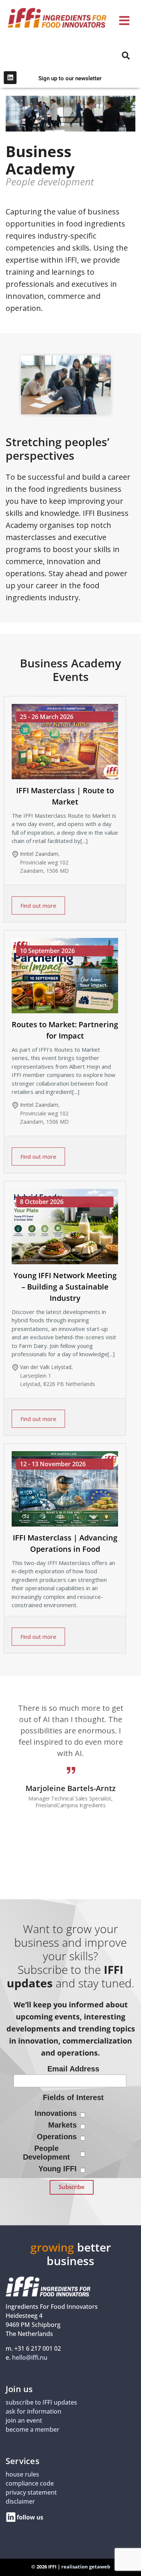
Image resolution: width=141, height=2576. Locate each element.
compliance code (30, 2484)
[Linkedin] (10, 78)
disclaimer (20, 2502)
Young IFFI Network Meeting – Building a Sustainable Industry (65, 1287)
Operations (57, 2137)
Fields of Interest (73, 2097)
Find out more (38, 906)
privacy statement (31, 2493)
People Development (46, 2153)
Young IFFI (58, 2169)
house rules (22, 2475)
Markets (62, 2125)
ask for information (33, 2412)
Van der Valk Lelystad (46, 1367)
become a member (33, 2430)
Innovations (56, 2113)
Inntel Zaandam (39, 854)
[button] (124, 21)
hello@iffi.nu (30, 2358)
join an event (24, 2421)
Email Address (73, 2069)
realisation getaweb (86, 2567)
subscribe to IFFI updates (41, 2403)
